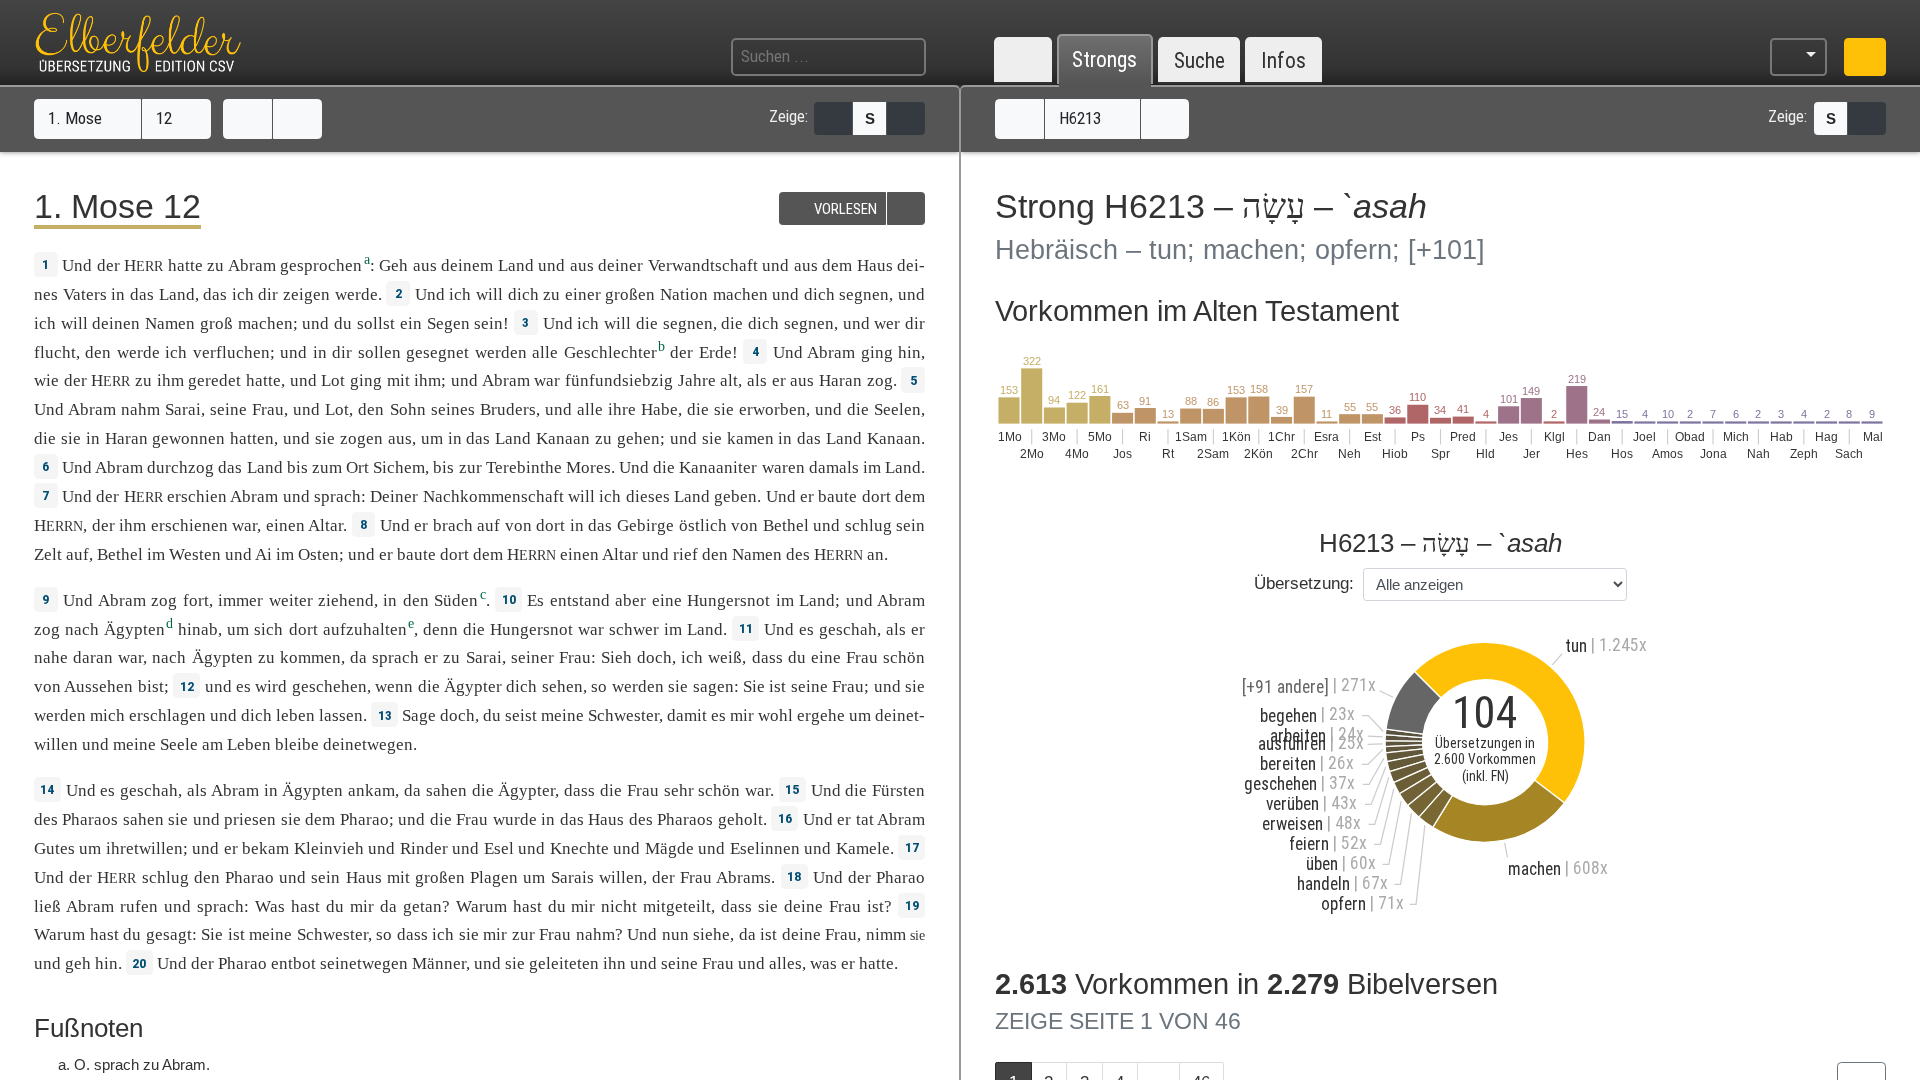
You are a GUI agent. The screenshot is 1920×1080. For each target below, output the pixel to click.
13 (385, 715)
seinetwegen (364, 963)
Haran (840, 380)
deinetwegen (368, 744)
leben (295, 715)
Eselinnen (765, 848)
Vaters (85, 294)
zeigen (306, 294)
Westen (195, 554)
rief (685, 554)
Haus (875, 265)
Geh (393, 265)
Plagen (494, 877)
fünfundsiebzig (619, 380)
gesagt (169, 934)
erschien (197, 496)
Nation (684, 294)
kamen (750, 438)
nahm (140, 409)
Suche (1199, 60)
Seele (179, 744)
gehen (638, 438)
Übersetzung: (1304, 583)
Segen (448, 323)
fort (196, 600)
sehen (562, 686)
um (534, 877)
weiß (725, 657)
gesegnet (437, 352)
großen (630, 294)
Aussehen (98, 686)
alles (785, 963)
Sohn (408, 409)
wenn (394, 686)
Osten (318, 554)
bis (297, 467)
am (212, 744)
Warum (481, 906)
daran (93, 657)
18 (794, 876)
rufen (139, 906)
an (875, 554)
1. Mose (77, 118)
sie (768, 906)
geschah (848, 629)
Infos (1283, 60)
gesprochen (321, 265)
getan (422, 906)
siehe (711, 934)
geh (78, 963)
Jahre (697, 380)
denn (440, 629)
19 (912, 905)
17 (912, 847)
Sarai (183, 409)
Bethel (786, 525)
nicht (619, 906)
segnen (864, 294)
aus (802, 380)
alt (729, 380)
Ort (357, 467)
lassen (341, 715)
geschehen (329, 686)
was (823, 963)
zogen (361, 438)
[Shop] (1865, 57)
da (388, 906)
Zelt (48, 554)
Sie (754, 686)
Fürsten (898, 790)
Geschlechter (610, 352)
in (118, 294)
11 (746, 628)
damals (834, 467)
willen (621, 877)
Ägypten (134, 629)
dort (876, 496)
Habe (659, 409)
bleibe (297, 744)
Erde (715, 352)
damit (687, 715)
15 (792, 789)
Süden (456, 600)
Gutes (54, 848)
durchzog (180, 467)
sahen (446, 790)
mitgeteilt (677, 906)
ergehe (821, 715)
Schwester (623, 715)
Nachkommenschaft (493, 496)
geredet (214, 380)
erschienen (189, 525)
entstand (580, 600)
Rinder (424, 848)
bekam (265, 848)
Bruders (508, 409)
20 (139, 963)
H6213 (1082, 118)
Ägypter (473, 686)
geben (735, 496)
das (215, 294)
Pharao (364, 819)
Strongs (1104, 60)
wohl (775, 715)
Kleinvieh (329, 848)
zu (215, 265)
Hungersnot (728, 600)
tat (865, 819)
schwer (634, 629)
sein (488, 323)
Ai (263, 554)
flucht (55, 352)
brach (453, 525)
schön (904, 657)
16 (785, 818)
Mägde (669, 848)
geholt (740, 819)
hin (106, 963)
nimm (886, 934)
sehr (679, 790)
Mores (588, 467)
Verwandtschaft (703, 265)
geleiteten (564, 963)
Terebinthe (524, 467)
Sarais (572, 877)
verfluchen (231, 352)
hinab (198, 629)
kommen (310, 657)
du (797, 657)
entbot (293, 963)
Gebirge (645, 525)
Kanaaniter (718, 467)
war (130, 657)
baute (837, 496)
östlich (703, 525)
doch (654, 657)
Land (516, 265)
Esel (499, 848)
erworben (772, 409)
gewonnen (188, 438)
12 (166, 118)
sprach (337, 496)
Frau (268, 409)
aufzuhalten (365, 629)
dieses (648, 496)
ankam (371, 790)
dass (767, 657)
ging (877, 352)
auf (488, 525)
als (896, 629)
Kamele (863, 848)
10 (509, 599)
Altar (325, 525)
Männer (439, 963)
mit (398, 380)
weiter (291, 600)
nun (675, 934)
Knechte (579, 848)
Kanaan (563, 438)
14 (47, 789)
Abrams (743, 877)
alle (545, 352)
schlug (868, 525)
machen (740, 294)
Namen (170, 323)
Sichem (399, 467)
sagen (713, 686)
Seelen (897, 409)
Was (270, 906)
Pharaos (90, 819)
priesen (250, 819)
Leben (249, 744)
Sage (419, 715)
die (698, 409)
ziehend (346, 600)
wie (46, 380)
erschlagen (167, 715)
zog (880, 380)
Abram (252, 265)
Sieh (616, 657)
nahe (51, 657)
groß (216, 323)
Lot (333, 380)
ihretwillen (144, 848)
